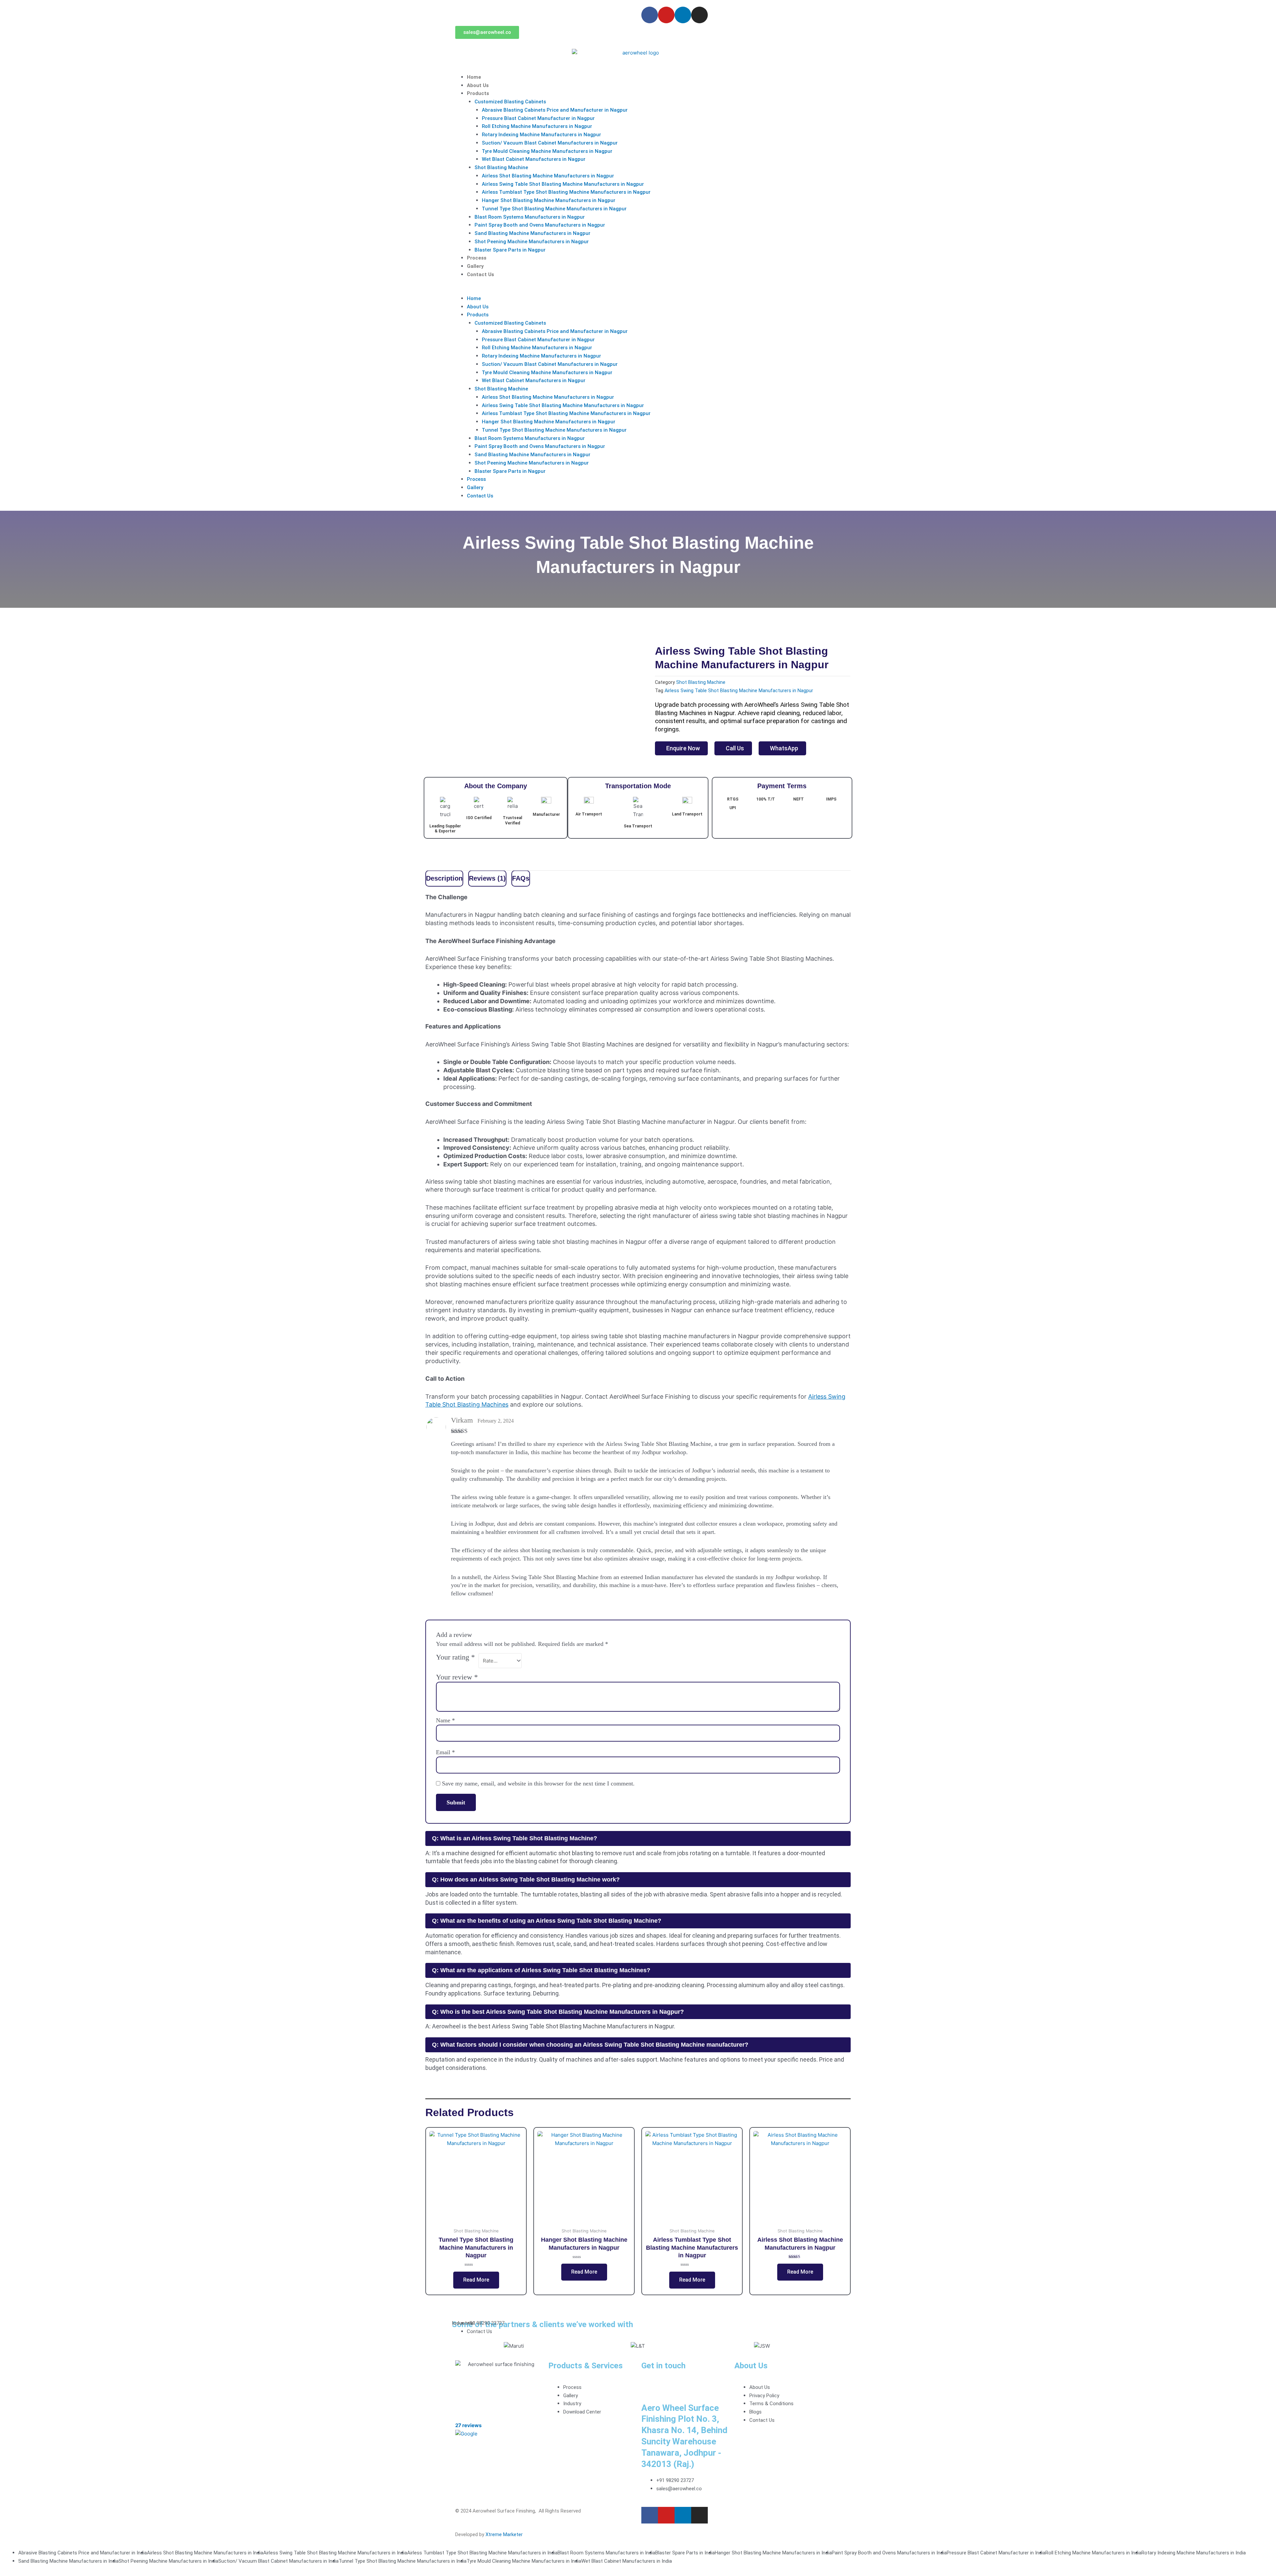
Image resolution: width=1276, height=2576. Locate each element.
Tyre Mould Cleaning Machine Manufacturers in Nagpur (547, 151)
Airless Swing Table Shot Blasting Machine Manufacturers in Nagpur (563, 184)
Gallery (475, 266)
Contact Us (480, 274)
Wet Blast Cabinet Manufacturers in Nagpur (534, 159)
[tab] (444, 879)
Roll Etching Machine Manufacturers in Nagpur (537, 126)
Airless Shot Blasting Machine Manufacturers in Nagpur (548, 176)
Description (444, 878)
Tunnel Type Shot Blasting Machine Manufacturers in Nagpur (554, 209)
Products (478, 93)
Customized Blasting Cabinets (510, 102)
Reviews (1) (487, 878)
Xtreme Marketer (504, 2534)
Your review (457, 1677)
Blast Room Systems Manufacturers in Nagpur (530, 217)
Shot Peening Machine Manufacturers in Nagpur (532, 242)
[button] (638, 290)
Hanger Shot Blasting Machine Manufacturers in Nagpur (549, 200)
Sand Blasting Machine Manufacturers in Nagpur (532, 233)
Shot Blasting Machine (501, 167)
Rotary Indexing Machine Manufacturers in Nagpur (541, 135)
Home (474, 77)
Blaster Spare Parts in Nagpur (510, 250)
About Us (478, 85)
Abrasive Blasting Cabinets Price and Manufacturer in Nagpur (555, 110)
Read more (476, 2280)
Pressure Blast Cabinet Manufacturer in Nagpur (538, 118)
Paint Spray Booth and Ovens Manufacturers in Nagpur (540, 225)
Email (445, 1752)
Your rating (455, 1657)
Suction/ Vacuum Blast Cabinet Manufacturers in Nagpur (550, 143)
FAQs (521, 878)
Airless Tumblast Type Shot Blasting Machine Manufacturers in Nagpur (566, 192)
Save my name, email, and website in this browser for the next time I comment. (538, 1783)
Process (477, 258)
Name (445, 1720)
